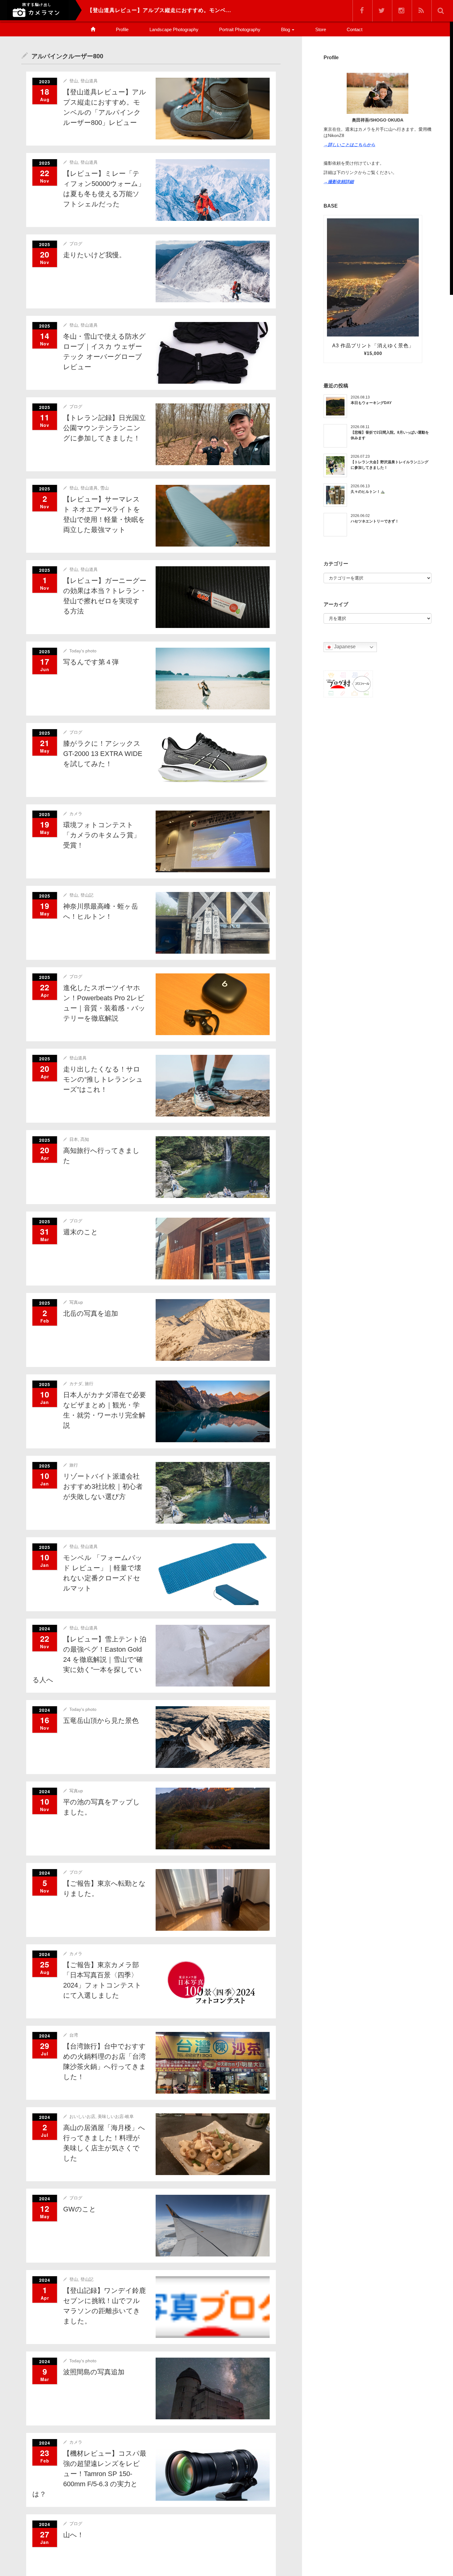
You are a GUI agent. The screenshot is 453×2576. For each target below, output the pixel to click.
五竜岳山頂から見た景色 (101, 1721)
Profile (122, 29)
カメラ (76, 814)
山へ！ (73, 2535)
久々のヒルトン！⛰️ (368, 492)
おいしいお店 (82, 2116)
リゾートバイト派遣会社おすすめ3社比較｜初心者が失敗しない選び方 (103, 1486)
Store (321, 29)
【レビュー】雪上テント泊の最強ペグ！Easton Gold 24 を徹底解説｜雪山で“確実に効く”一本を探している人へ (89, 1660)
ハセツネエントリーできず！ (375, 521)
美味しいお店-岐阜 (116, 2116)
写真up (76, 1302)
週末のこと (81, 1232)
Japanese (344, 647)
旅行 (89, 1384)
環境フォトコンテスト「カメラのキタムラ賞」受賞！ (102, 835)
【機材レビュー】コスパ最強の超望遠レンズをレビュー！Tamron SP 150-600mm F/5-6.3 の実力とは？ (89, 2474)
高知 (85, 1139)
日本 (74, 1139)
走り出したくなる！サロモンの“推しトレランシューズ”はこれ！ (103, 1079)
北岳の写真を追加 (91, 1313)
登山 (74, 81)
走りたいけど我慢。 (94, 255)
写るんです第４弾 (91, 662)
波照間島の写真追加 (94, 2372)
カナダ (76, 1384)
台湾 (74, 2035)
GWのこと (80, 2209)
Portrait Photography (240, 29)
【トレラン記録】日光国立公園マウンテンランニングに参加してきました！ (104, 428)
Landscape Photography (174, 29)
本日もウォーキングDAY (371, 403)
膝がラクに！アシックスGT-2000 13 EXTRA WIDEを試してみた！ (103, 754)
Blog (286, 29)
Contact (355, 29)
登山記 (87, 895)
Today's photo (83, 651)
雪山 (104, 488)
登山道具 (89, 81)
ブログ (76, 244)
